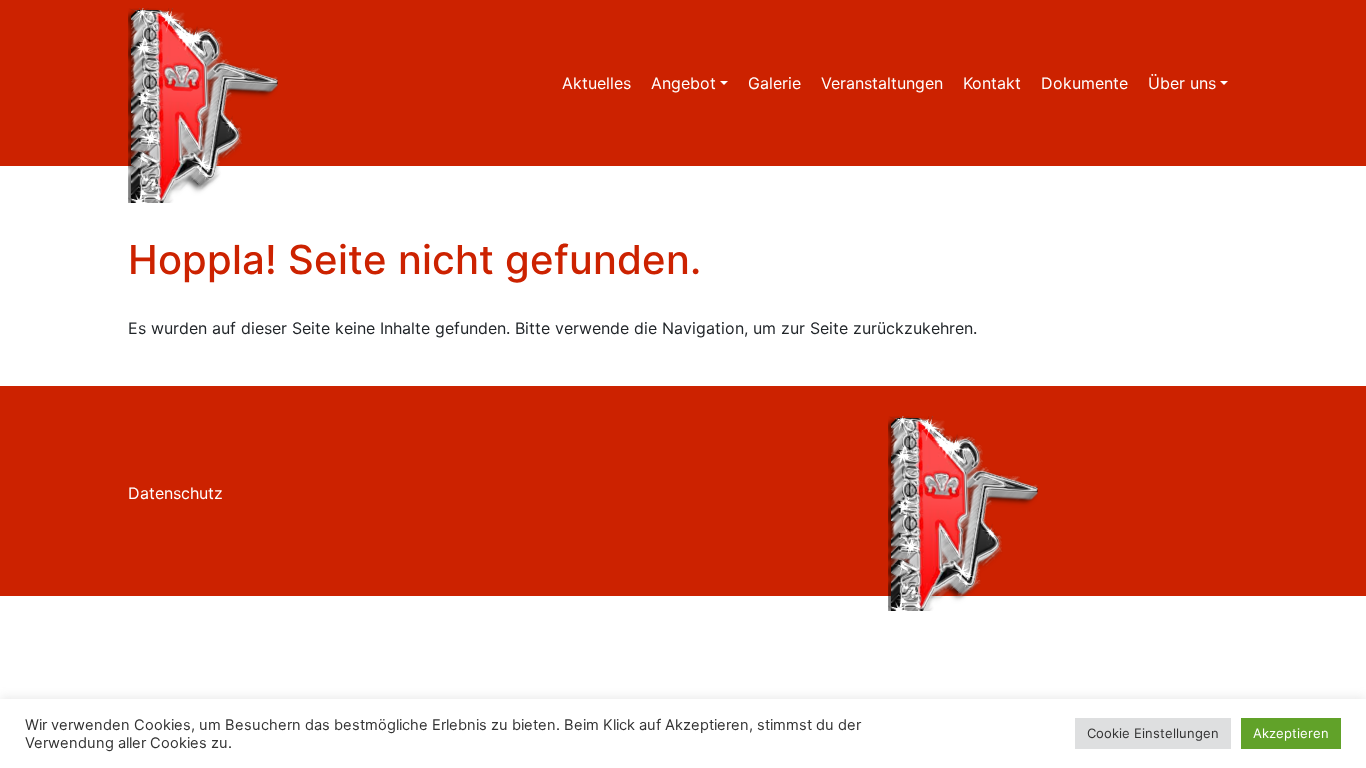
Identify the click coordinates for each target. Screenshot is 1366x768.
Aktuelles (596, 83)
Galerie (774, 83)
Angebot (683, 83)
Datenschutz (175, 493)
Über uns (1182, 83)
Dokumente (1084, 83)
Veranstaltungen (882, 83)
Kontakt (992, 83)
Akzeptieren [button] (1291, 733)
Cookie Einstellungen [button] (1153, 733)
